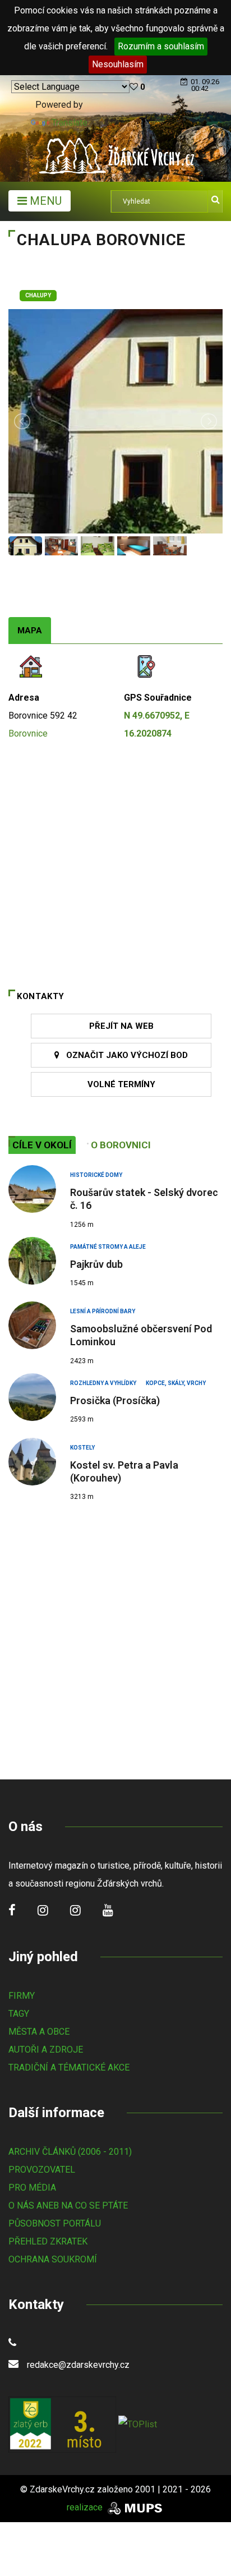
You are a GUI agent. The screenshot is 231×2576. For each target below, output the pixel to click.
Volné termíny (121, 1084)
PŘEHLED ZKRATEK (48, 2241)
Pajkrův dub (96, 1264)
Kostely (82, 1448)
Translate (70, 123)
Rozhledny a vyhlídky (103, 1383)
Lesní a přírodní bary (103, 1311)
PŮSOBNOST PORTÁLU (55, 2223)
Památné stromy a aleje (108, 1247)
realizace (86, 2507)
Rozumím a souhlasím (161, 46)
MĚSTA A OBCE (39, 2032)
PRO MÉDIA (32, 2188)
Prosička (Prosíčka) (115, 1400)
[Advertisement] (115, 1636)
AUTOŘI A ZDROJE (46, 2050)
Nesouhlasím (118, 64)
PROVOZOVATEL (42, 2170)
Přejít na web (121, 1026)
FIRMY (22, 1996)
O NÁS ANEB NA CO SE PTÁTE (68, 2205)
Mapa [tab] (30, 631)
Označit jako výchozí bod (124, 1055)
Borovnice (28, 733)
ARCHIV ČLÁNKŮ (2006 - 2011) (70, 2152)
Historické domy (96, 1175)
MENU (44, 201)
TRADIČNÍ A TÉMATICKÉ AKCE (69, 2067)
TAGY (19, 2014)
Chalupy (38, 295)
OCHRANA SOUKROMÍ (53, 2259)
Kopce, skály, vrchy (176, 1383)
